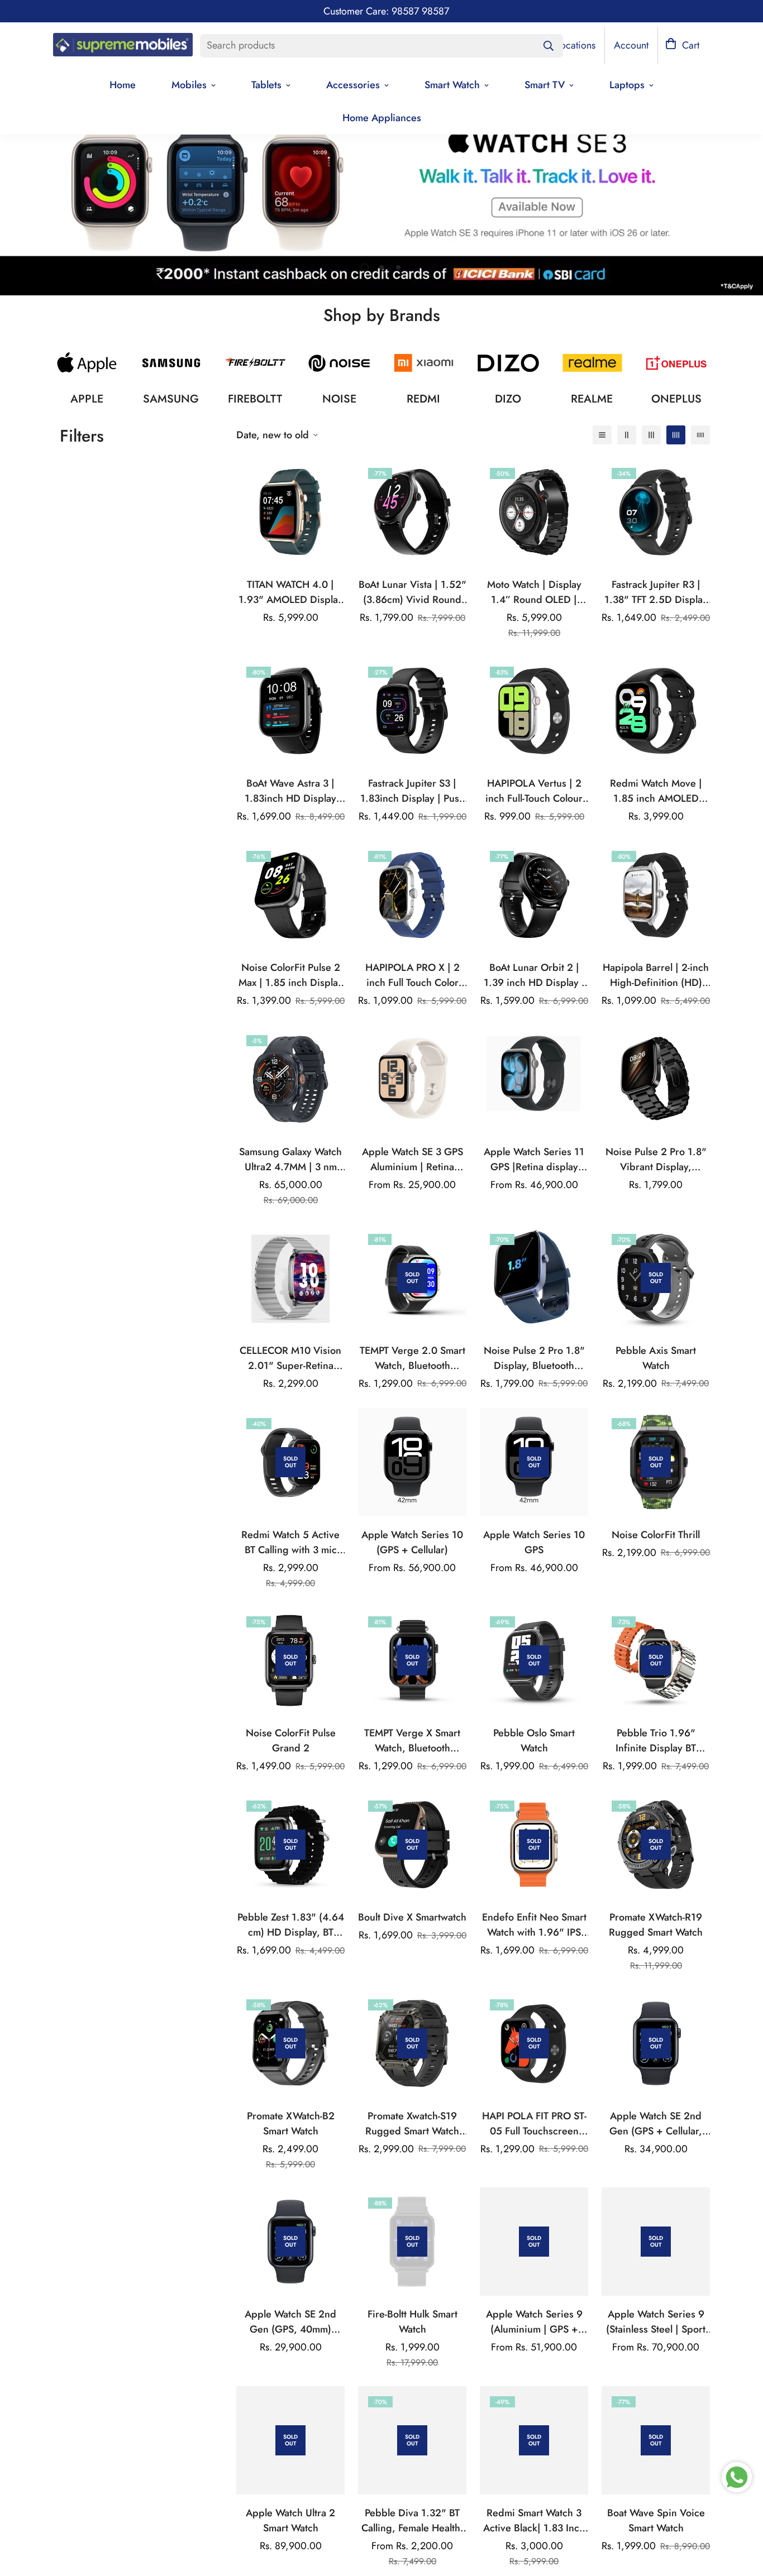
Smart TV (545, 85)
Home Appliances (382, 118)
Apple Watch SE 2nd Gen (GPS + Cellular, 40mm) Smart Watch (656, 2124)
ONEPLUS (676, 399)
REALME (592, 399)
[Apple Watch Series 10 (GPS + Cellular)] (412, 1462)
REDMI (423, 399)
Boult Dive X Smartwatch (412, 1917)
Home (123, 85)
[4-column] (676, 435)
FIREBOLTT (255, 399)
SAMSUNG (171, 399)
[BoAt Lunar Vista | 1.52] (412, 512)
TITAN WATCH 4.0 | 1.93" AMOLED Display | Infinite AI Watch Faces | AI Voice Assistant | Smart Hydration (290, 592)
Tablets (266, 85)
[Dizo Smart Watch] (508, 363)
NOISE (339, 399)
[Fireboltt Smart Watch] (256, 363)
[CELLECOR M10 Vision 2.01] (290, 1278)
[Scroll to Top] (741, 2515)
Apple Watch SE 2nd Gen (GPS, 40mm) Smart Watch (290, 2322)
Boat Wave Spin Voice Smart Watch (656, 2520)
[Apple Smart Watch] (87, 363)
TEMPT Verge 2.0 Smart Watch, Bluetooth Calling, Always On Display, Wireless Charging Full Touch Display (413, 1358)
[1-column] (602, 435)
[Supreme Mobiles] (123, 46)
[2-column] (627, 435)
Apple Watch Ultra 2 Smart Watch (290, 2520)
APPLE (87, 399)
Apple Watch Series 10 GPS (534, 1542)
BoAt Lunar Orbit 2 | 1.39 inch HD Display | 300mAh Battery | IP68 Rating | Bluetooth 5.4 (534, 975)
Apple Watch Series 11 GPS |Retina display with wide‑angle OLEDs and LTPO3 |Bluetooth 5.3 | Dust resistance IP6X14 (534, 1160)
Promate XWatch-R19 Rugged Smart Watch (656, 1925)
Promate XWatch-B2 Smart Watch (291, 2123)
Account (631, 45)
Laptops (627, 85)
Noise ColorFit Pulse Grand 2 (291, 1741)
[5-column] (700, 435)
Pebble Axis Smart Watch (656, 1358)
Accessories (353, 85)
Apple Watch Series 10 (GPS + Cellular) (412, 1542)
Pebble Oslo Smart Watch (534, 1741)
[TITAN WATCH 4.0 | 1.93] (290, 512)
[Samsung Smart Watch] (171, 363)
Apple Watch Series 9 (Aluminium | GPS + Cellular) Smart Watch (534, 2322)
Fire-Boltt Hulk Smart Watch (413, 2322)
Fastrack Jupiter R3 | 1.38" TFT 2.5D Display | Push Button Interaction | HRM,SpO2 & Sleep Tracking (656, 592)
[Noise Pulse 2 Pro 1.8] (656, 1079)
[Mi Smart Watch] (424, 363)
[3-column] (651, 435)
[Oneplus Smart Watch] (676, 363)
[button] (682, 46)
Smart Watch (452, 85)
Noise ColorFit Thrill (656, 1535)
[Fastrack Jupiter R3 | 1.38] (656, 512)
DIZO (508, 399)
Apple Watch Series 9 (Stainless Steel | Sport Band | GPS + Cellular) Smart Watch (656, 2322)
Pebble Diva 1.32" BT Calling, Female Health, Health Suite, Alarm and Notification (413, 2521)
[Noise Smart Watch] (339, 363)
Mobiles (189, 85)
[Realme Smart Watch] (592, 363)
